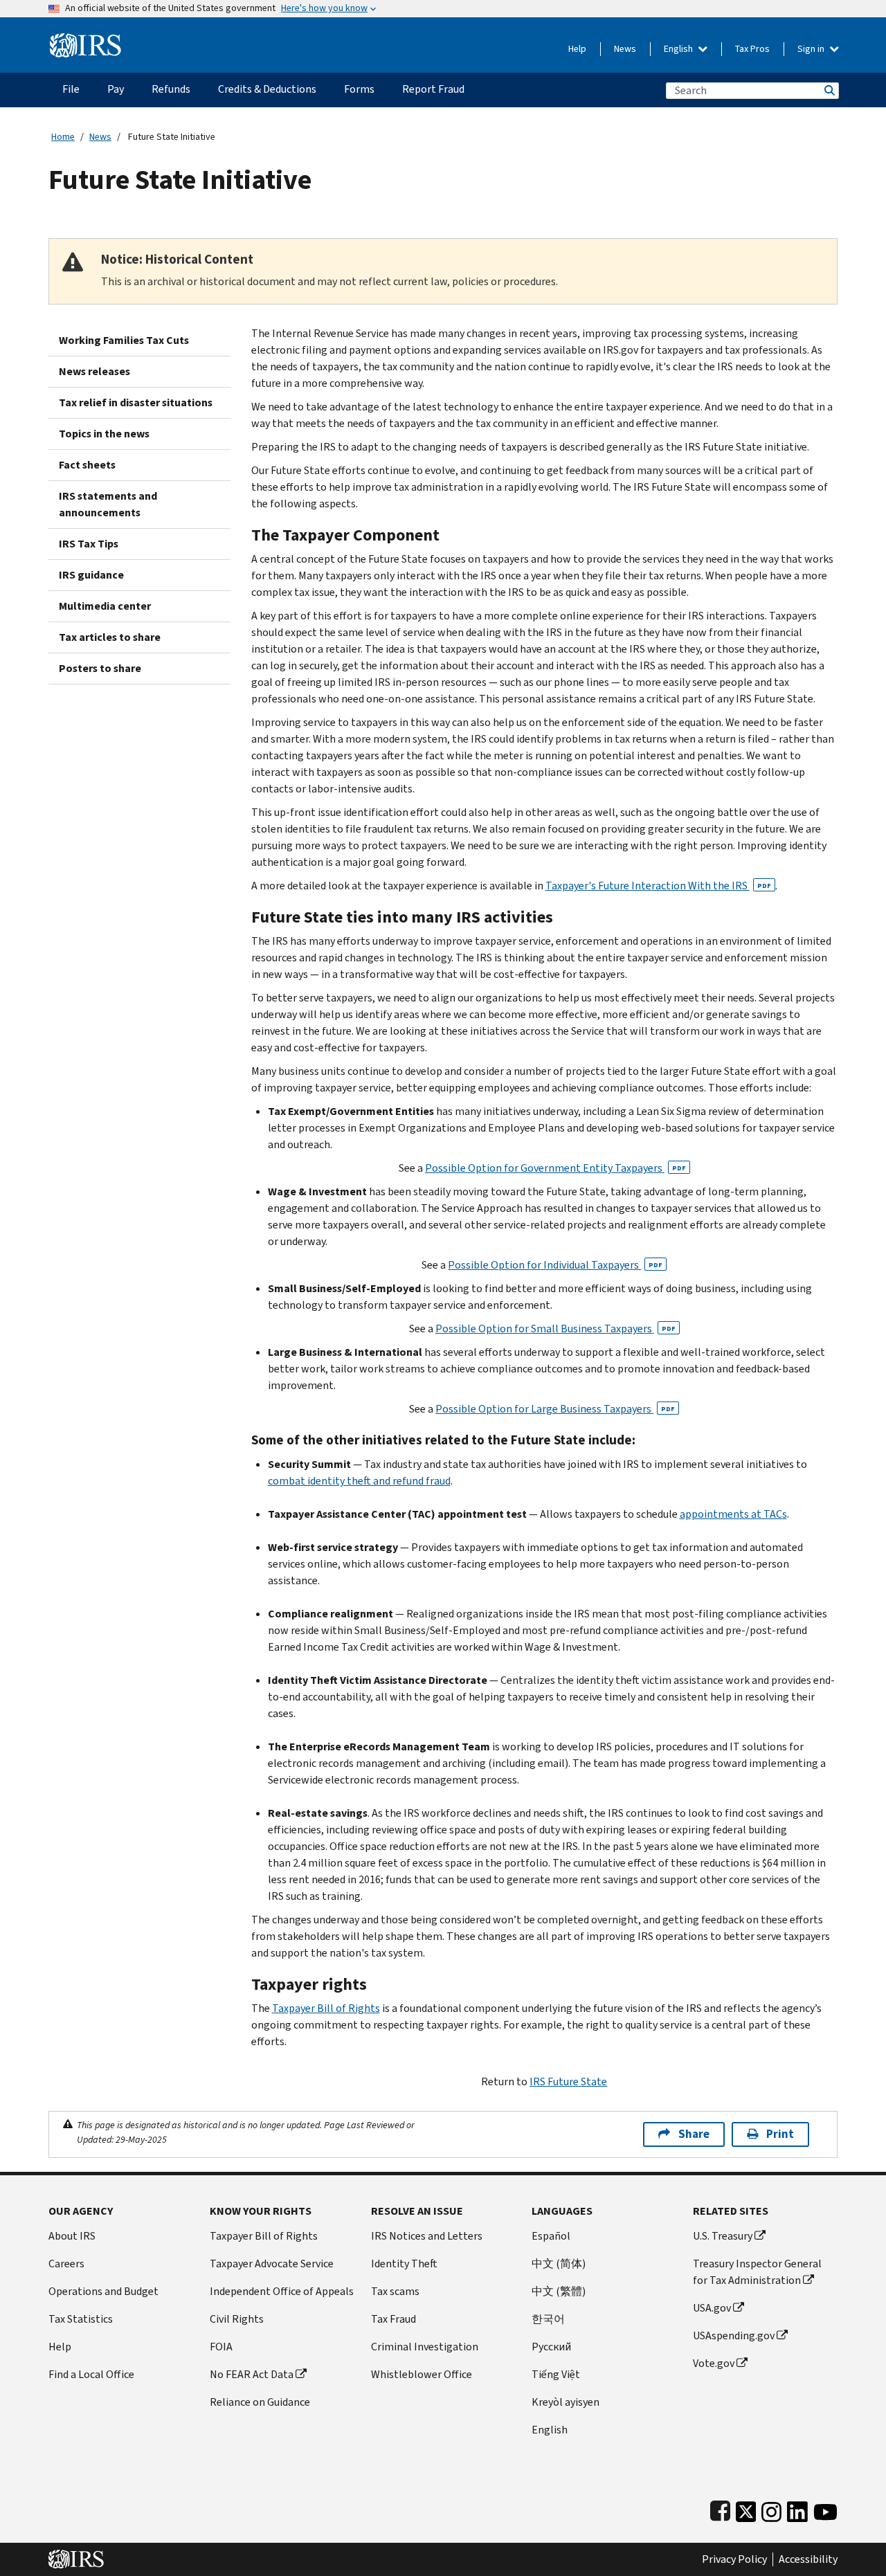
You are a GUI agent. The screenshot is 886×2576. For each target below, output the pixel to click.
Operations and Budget (103, 2291)
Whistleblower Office (422, 2374)
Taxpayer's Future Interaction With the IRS (658, 886)
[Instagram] (771, 2509)
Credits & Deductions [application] (267, 89)
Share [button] (694, 2134)
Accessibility (808, 2559)
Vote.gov (714, 2363)
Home (63, 137)
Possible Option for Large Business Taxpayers (555, 1409)
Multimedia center (105, 606)
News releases (94, 371)
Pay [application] (116, 89)
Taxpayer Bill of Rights (326, 2008)
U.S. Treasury (723, 2236)
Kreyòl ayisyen (566, 2402)
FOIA (221, 2347)
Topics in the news (104, 434)
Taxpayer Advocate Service (272, 2264)
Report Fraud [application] (433, 89)
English (679, 49)
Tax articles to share (110, 637)
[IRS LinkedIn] (797, 2509)
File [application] (71, 89)
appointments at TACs (733, 1514)
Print (780, 2134)
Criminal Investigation (425, 2347)
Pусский (551, 2347)
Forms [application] (359, 89)
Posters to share (100, 668)
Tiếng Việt (556, 2374)
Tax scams (395, 2291)
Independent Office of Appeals (282, 2291)
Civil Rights (237, 2319)
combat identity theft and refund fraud (359, 1481)
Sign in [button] (812, 49)
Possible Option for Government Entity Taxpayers (555, 1168)
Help (577, 49)
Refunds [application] (171, 89)
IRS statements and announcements (108, 504)
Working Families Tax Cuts (124, 340)
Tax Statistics (81, 2319)
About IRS (72, 2236)
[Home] (85, 40)
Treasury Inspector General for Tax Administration (757, 2272)
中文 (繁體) (559, 2291)
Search (829, 90)
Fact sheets (87, 465)
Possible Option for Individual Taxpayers (555, 1265)
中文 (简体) (559, 2264)
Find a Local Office (91, 2374)
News (625, 49)
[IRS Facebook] (720, 2509)
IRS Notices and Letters (427, 2236)
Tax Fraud (394, 2319)
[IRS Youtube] (825, 2509)
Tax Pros (752, 49)
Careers (66, 2264)
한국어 (548, 2319)
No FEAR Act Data (252, 2374)
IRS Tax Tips (89, 544)
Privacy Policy (734, 2559)
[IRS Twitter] (746, 2509)
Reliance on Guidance (260, 2402)
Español (551, 2236)
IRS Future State (568, 2081)
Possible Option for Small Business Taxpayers (555, 1328)
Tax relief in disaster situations (136, 402)
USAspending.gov (734, 2335)
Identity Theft (404, 2264)
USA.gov (712, 2308)
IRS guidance (91, 575)
